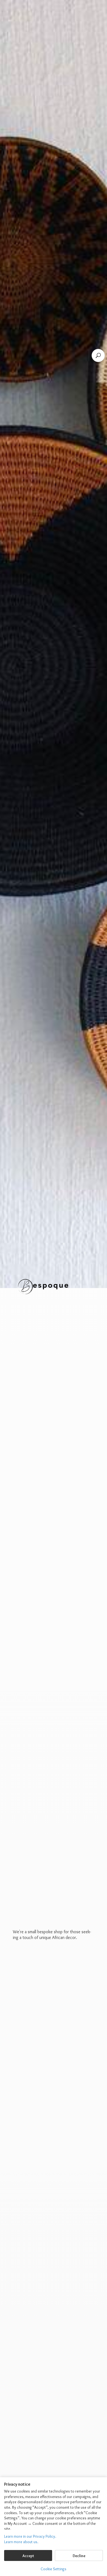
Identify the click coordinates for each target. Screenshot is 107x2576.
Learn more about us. (21, 2542)
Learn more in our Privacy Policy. (30, 2536)
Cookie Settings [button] (54, 2569)
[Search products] (98, 355)
